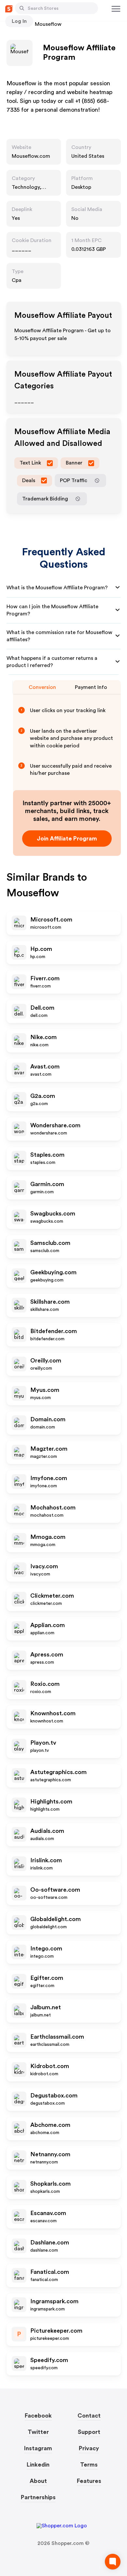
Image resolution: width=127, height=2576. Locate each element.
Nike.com (43, 1037)
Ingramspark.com (54, 2301)
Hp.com (41, 949)
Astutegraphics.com (58, 1772)
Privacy (89, 2448)
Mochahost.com (53, 1508)
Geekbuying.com (53, 1272)
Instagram (38, 2448)
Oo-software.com (55, 1890)
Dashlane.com (50, 2242)
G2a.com (43, 1096)
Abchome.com (50, 2125)
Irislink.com (46, 1860)
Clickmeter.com (52, 1596)
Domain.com (48, 1419)
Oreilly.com (46, 1361)
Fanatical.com (50, 2272)
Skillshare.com (50, 1302)
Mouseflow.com (31, 156)
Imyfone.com (49, 1478)
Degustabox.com (54, 2095)
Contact (89, 2416)
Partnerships (38, 2497)
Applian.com (48, 1625)
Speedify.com (49, 2360)
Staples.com (47, 1155)
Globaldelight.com (56, 1919)
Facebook (38, 2416)
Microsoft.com (51, 920)
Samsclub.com (50, 1243)
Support (89, 2432)
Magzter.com (49, 1449)
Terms (89, 2465)
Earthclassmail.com (57, 2037)
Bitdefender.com (54, 1331)
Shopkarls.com (50, 2184)
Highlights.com (51, 1802)
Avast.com (45, 1067)
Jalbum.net (46, 2007)
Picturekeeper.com (56, 2331)
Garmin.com (47, 1184)
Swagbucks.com (53, 1214)
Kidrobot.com (50, 2066)
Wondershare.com (55, 1125)
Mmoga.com (48, 1537)
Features (89, 2481)
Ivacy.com (44, 1566)
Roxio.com (45, 1684)
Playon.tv (43, 1743)
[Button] (22, 8)
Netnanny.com (50, 2154)
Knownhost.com (53, 1713)
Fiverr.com (45, 978)
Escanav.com (48, 2213)
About (38, 2481)
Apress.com (47, 1655)
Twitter (38, 2432)
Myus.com (45, 1390)
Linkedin (38, 2465)
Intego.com (46, 1948)
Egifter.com (47, 1978)
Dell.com (42, 1008)
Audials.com (47, 1831)
